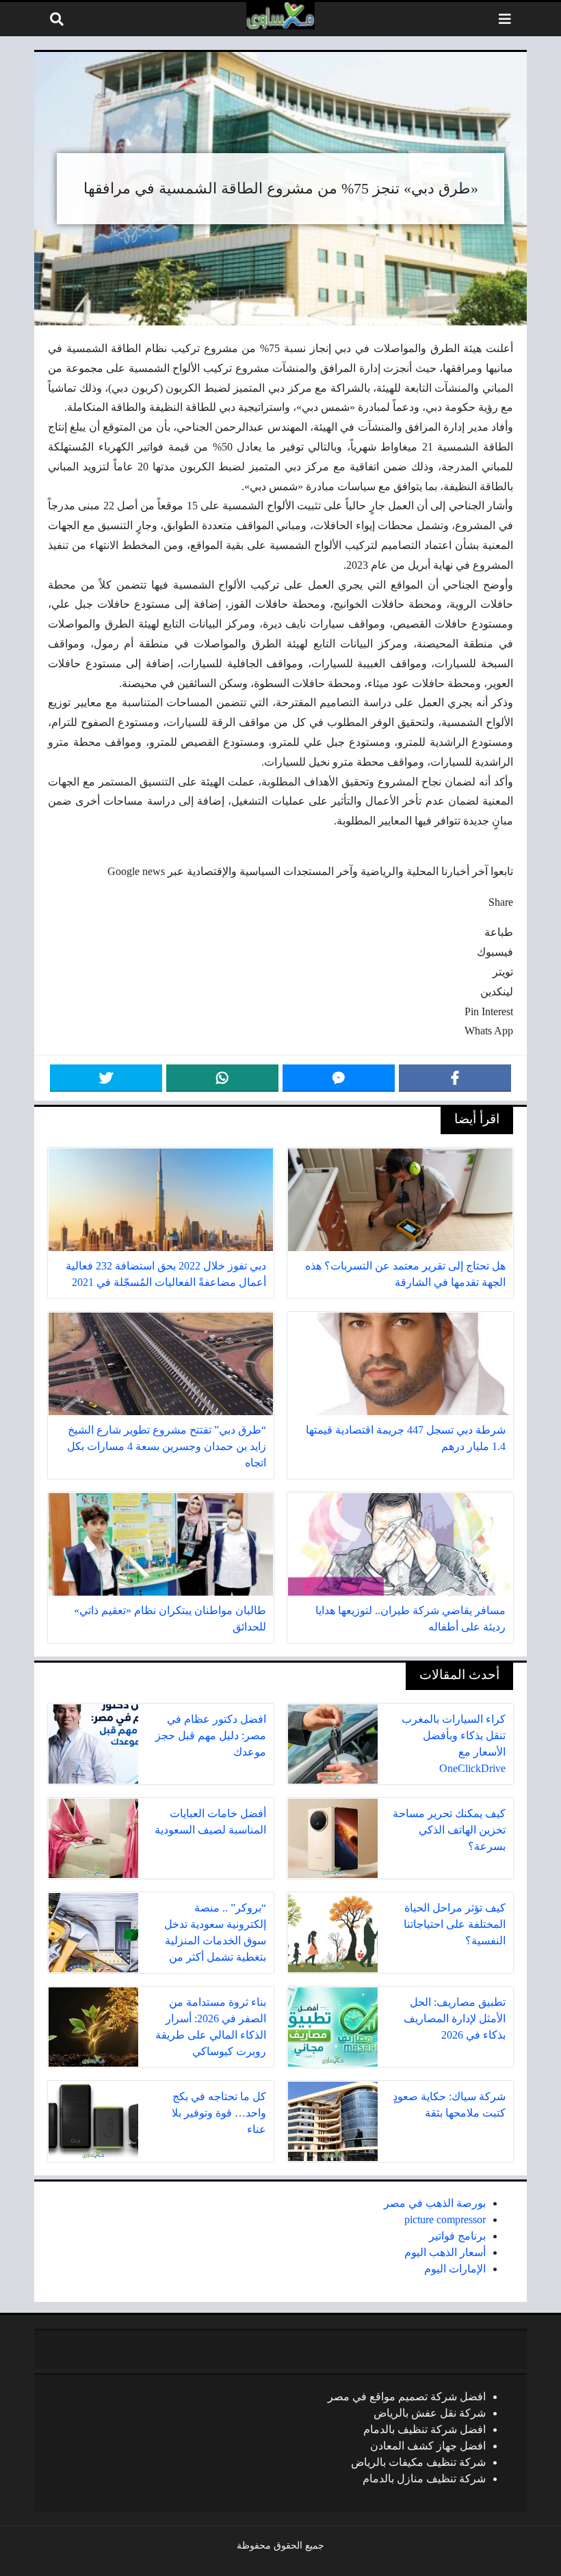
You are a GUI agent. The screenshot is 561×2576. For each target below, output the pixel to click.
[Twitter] (106, 1078)
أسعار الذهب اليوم (445, 2252)
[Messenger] (339, 1078)
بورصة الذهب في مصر (435, 2203)
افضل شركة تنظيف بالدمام (425, 2429)
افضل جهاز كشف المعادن (428, 2446)
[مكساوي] (280, 16)
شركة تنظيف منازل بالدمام (424, 2479)
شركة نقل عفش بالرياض (430, 2413)
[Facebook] (455, 1078)
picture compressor (445, 2219)
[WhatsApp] (222, 1078)
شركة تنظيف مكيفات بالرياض (418, 2462)
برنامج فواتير (457, 2236)
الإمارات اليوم (455, 2269)
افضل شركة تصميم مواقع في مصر (407, 2397)
